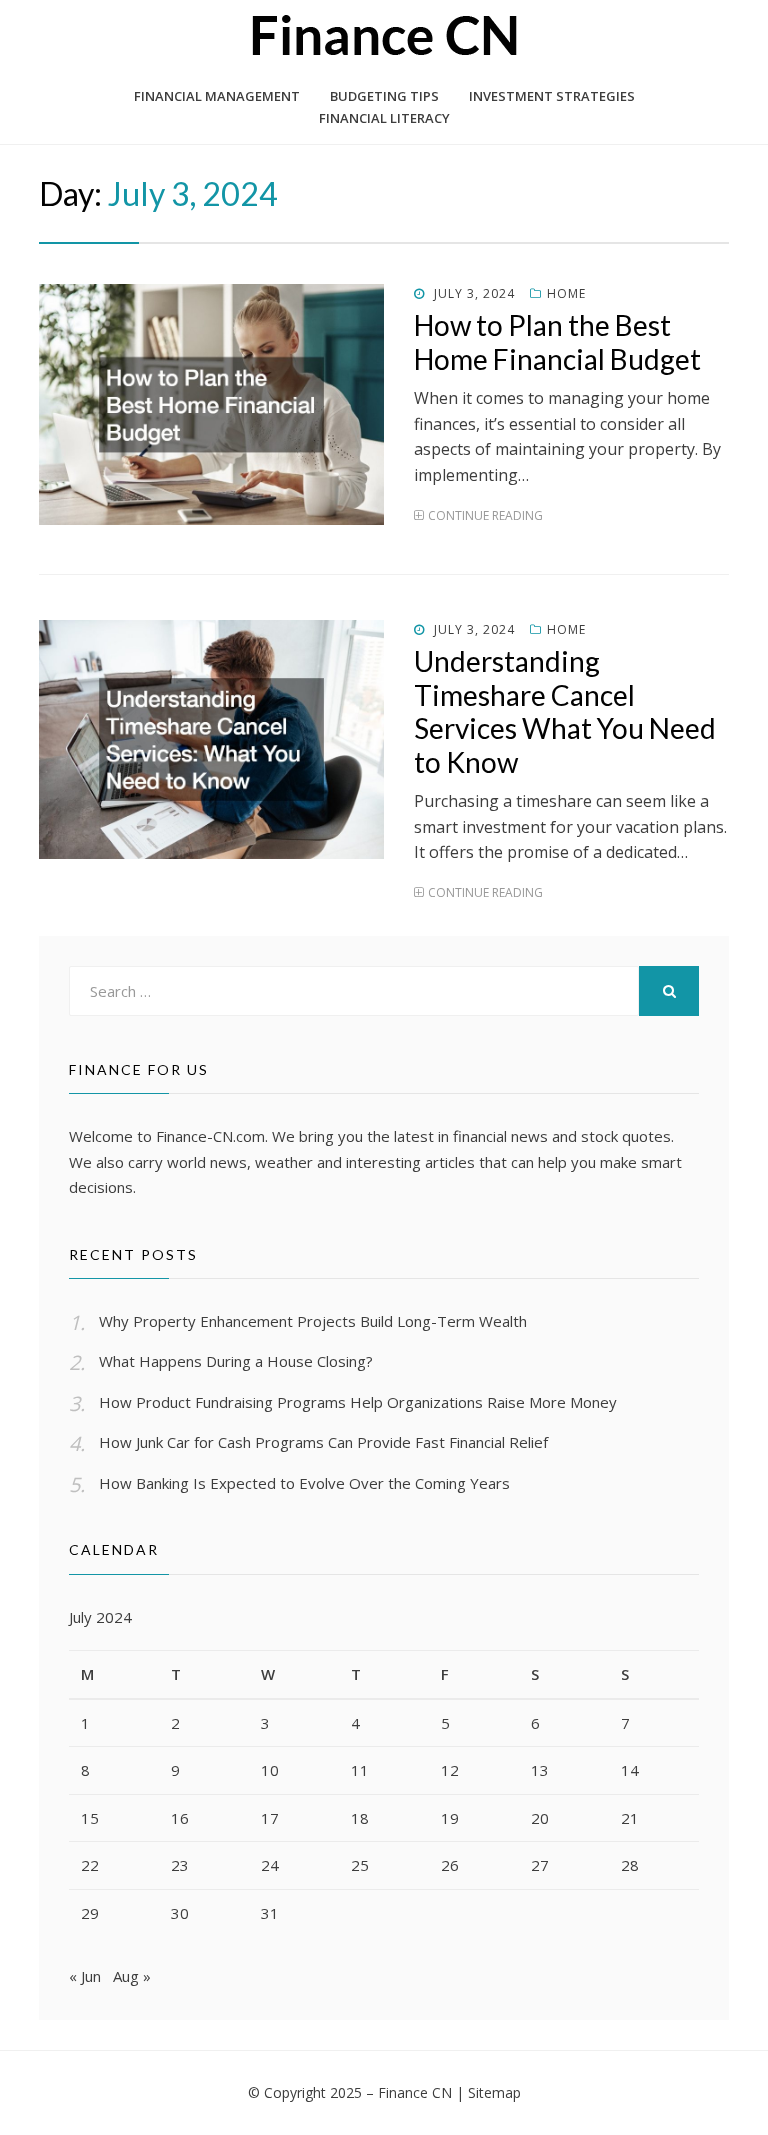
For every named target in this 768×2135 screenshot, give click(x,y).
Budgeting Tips (384, 96)
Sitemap (494, 2092)
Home (566, 293)
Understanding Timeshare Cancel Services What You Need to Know (565, 711)
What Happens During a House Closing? (236, 1361)
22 (90, 1865)
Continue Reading (485, 515)
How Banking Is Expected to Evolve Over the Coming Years (304, 1483)
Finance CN (415, 2092)
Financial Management (217, 96)
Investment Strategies (552, 96)
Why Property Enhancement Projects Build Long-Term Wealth (313, 1321)
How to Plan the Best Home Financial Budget (557, 342)
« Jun (85, 1976)
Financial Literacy (384, 118)
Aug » (132, 1976)
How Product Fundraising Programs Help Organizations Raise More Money (358, 1402)
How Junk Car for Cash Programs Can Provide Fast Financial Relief (323, 1442)
